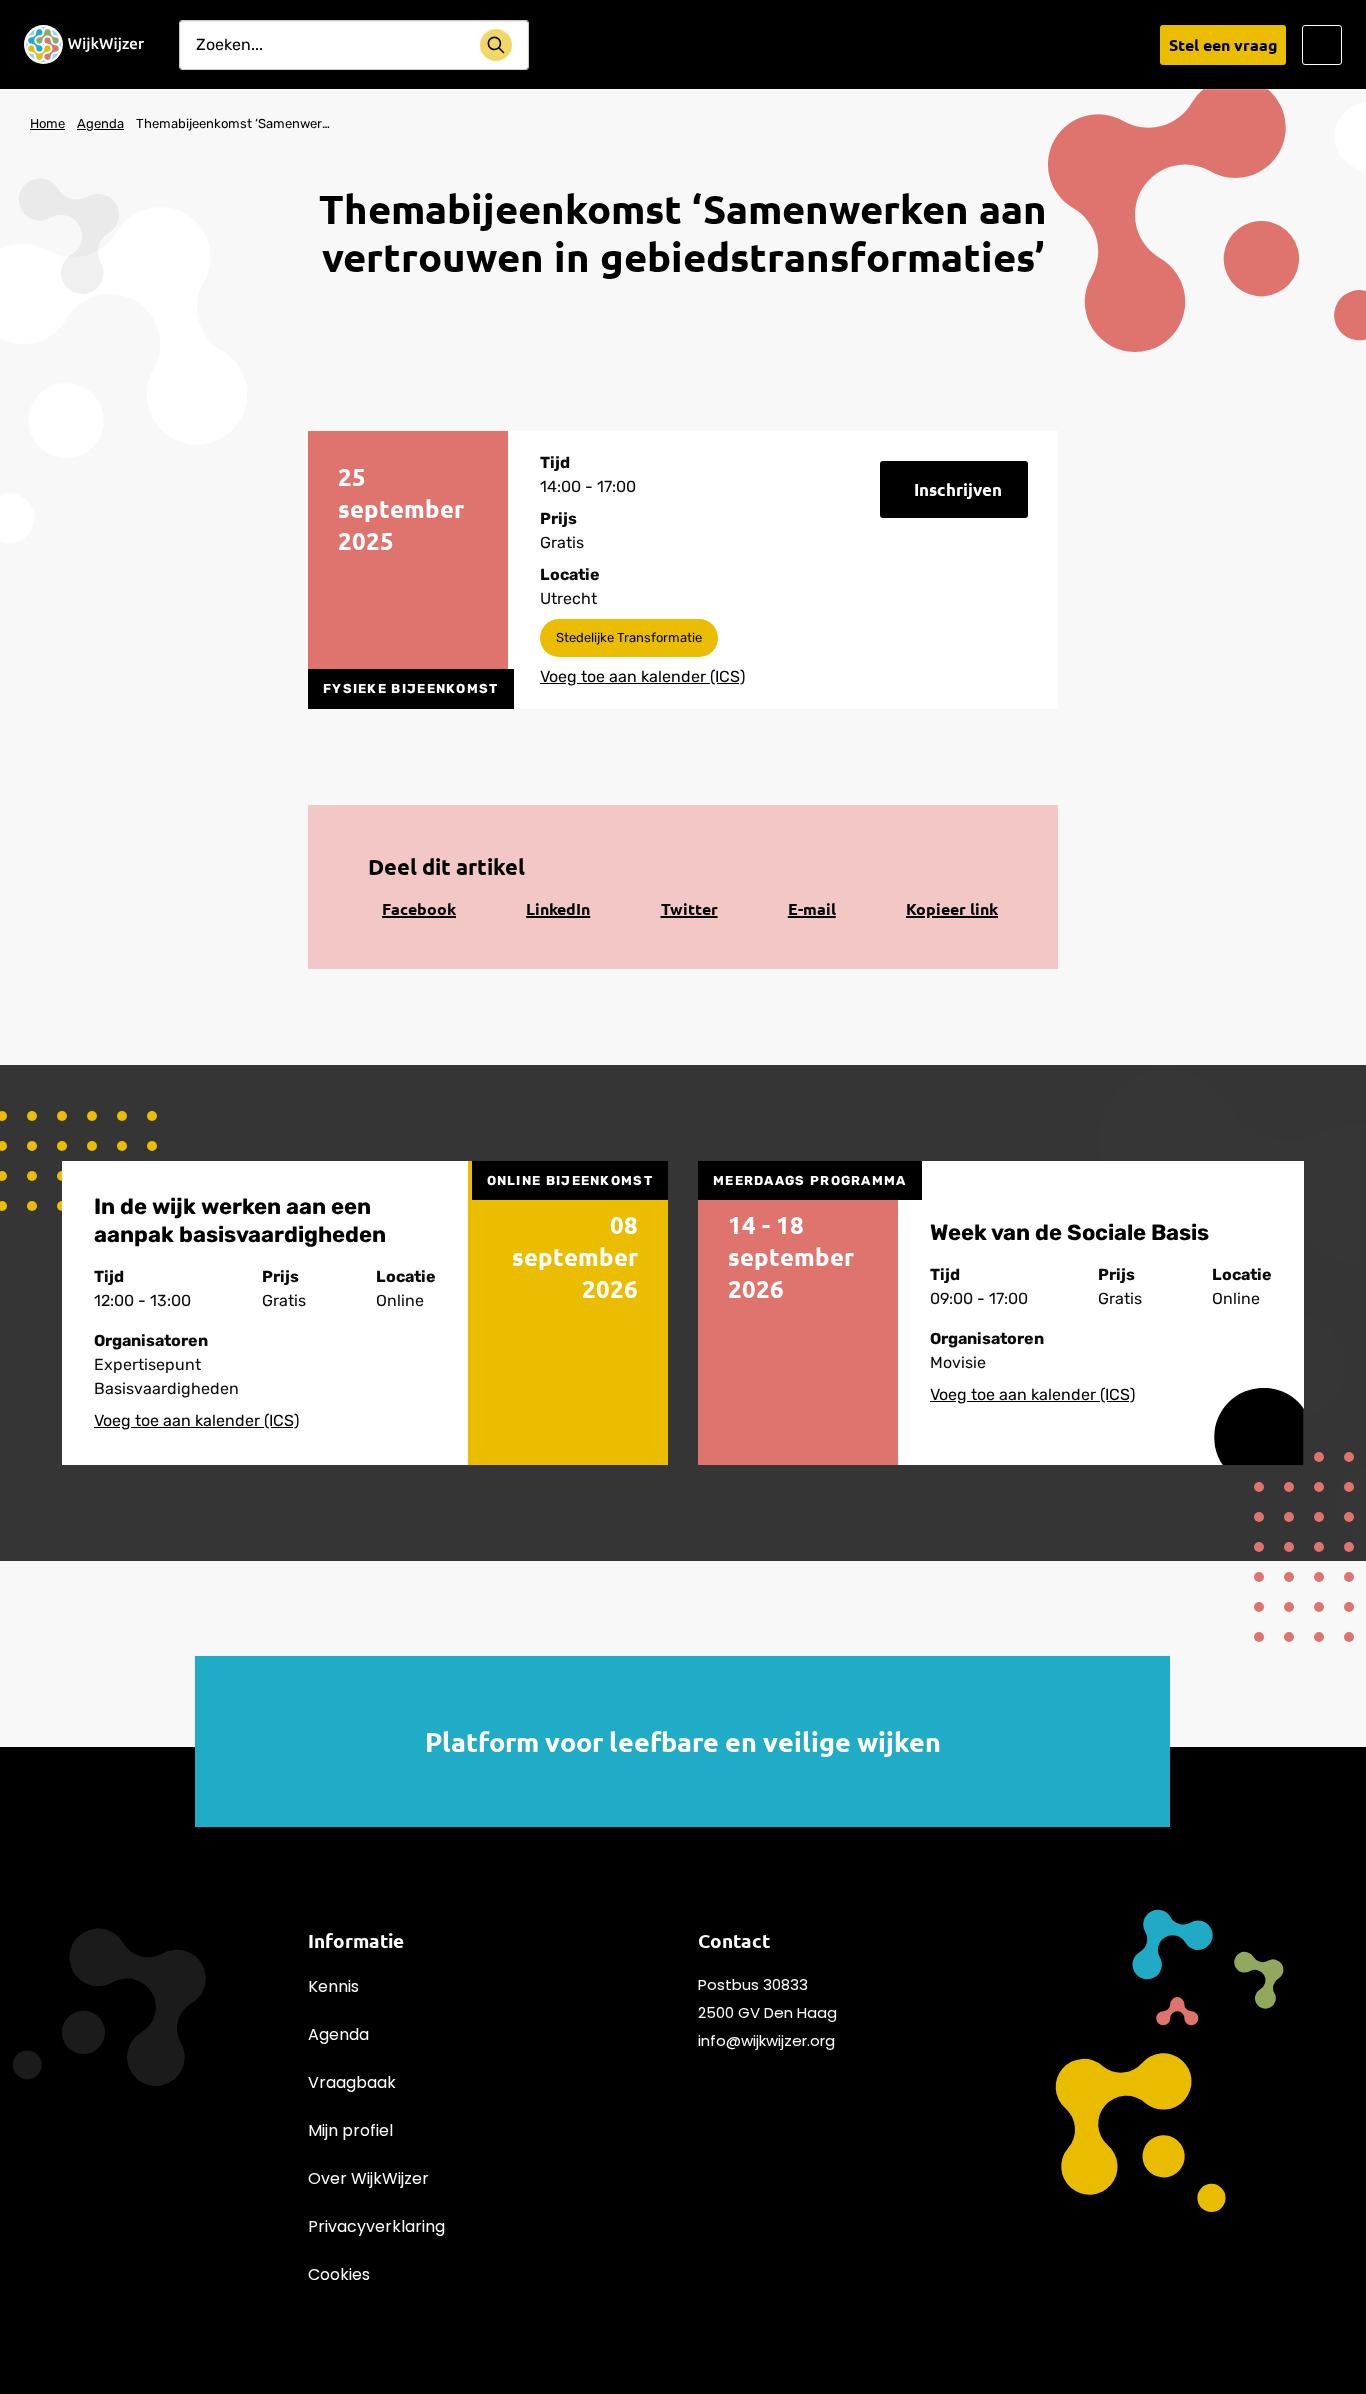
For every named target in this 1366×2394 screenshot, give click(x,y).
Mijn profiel (350, 2130)
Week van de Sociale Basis (1069, 1232)
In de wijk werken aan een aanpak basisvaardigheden (240, 1220)
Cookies (339, 2274)
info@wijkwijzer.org (766, 2040)
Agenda (338, 2034)
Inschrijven (958, 489)
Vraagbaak (352, 2082)
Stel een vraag (1223, 44)
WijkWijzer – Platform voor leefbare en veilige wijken (84, 45)
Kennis (333, 1986)
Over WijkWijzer (368, 2178)
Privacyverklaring (376, 2226)
